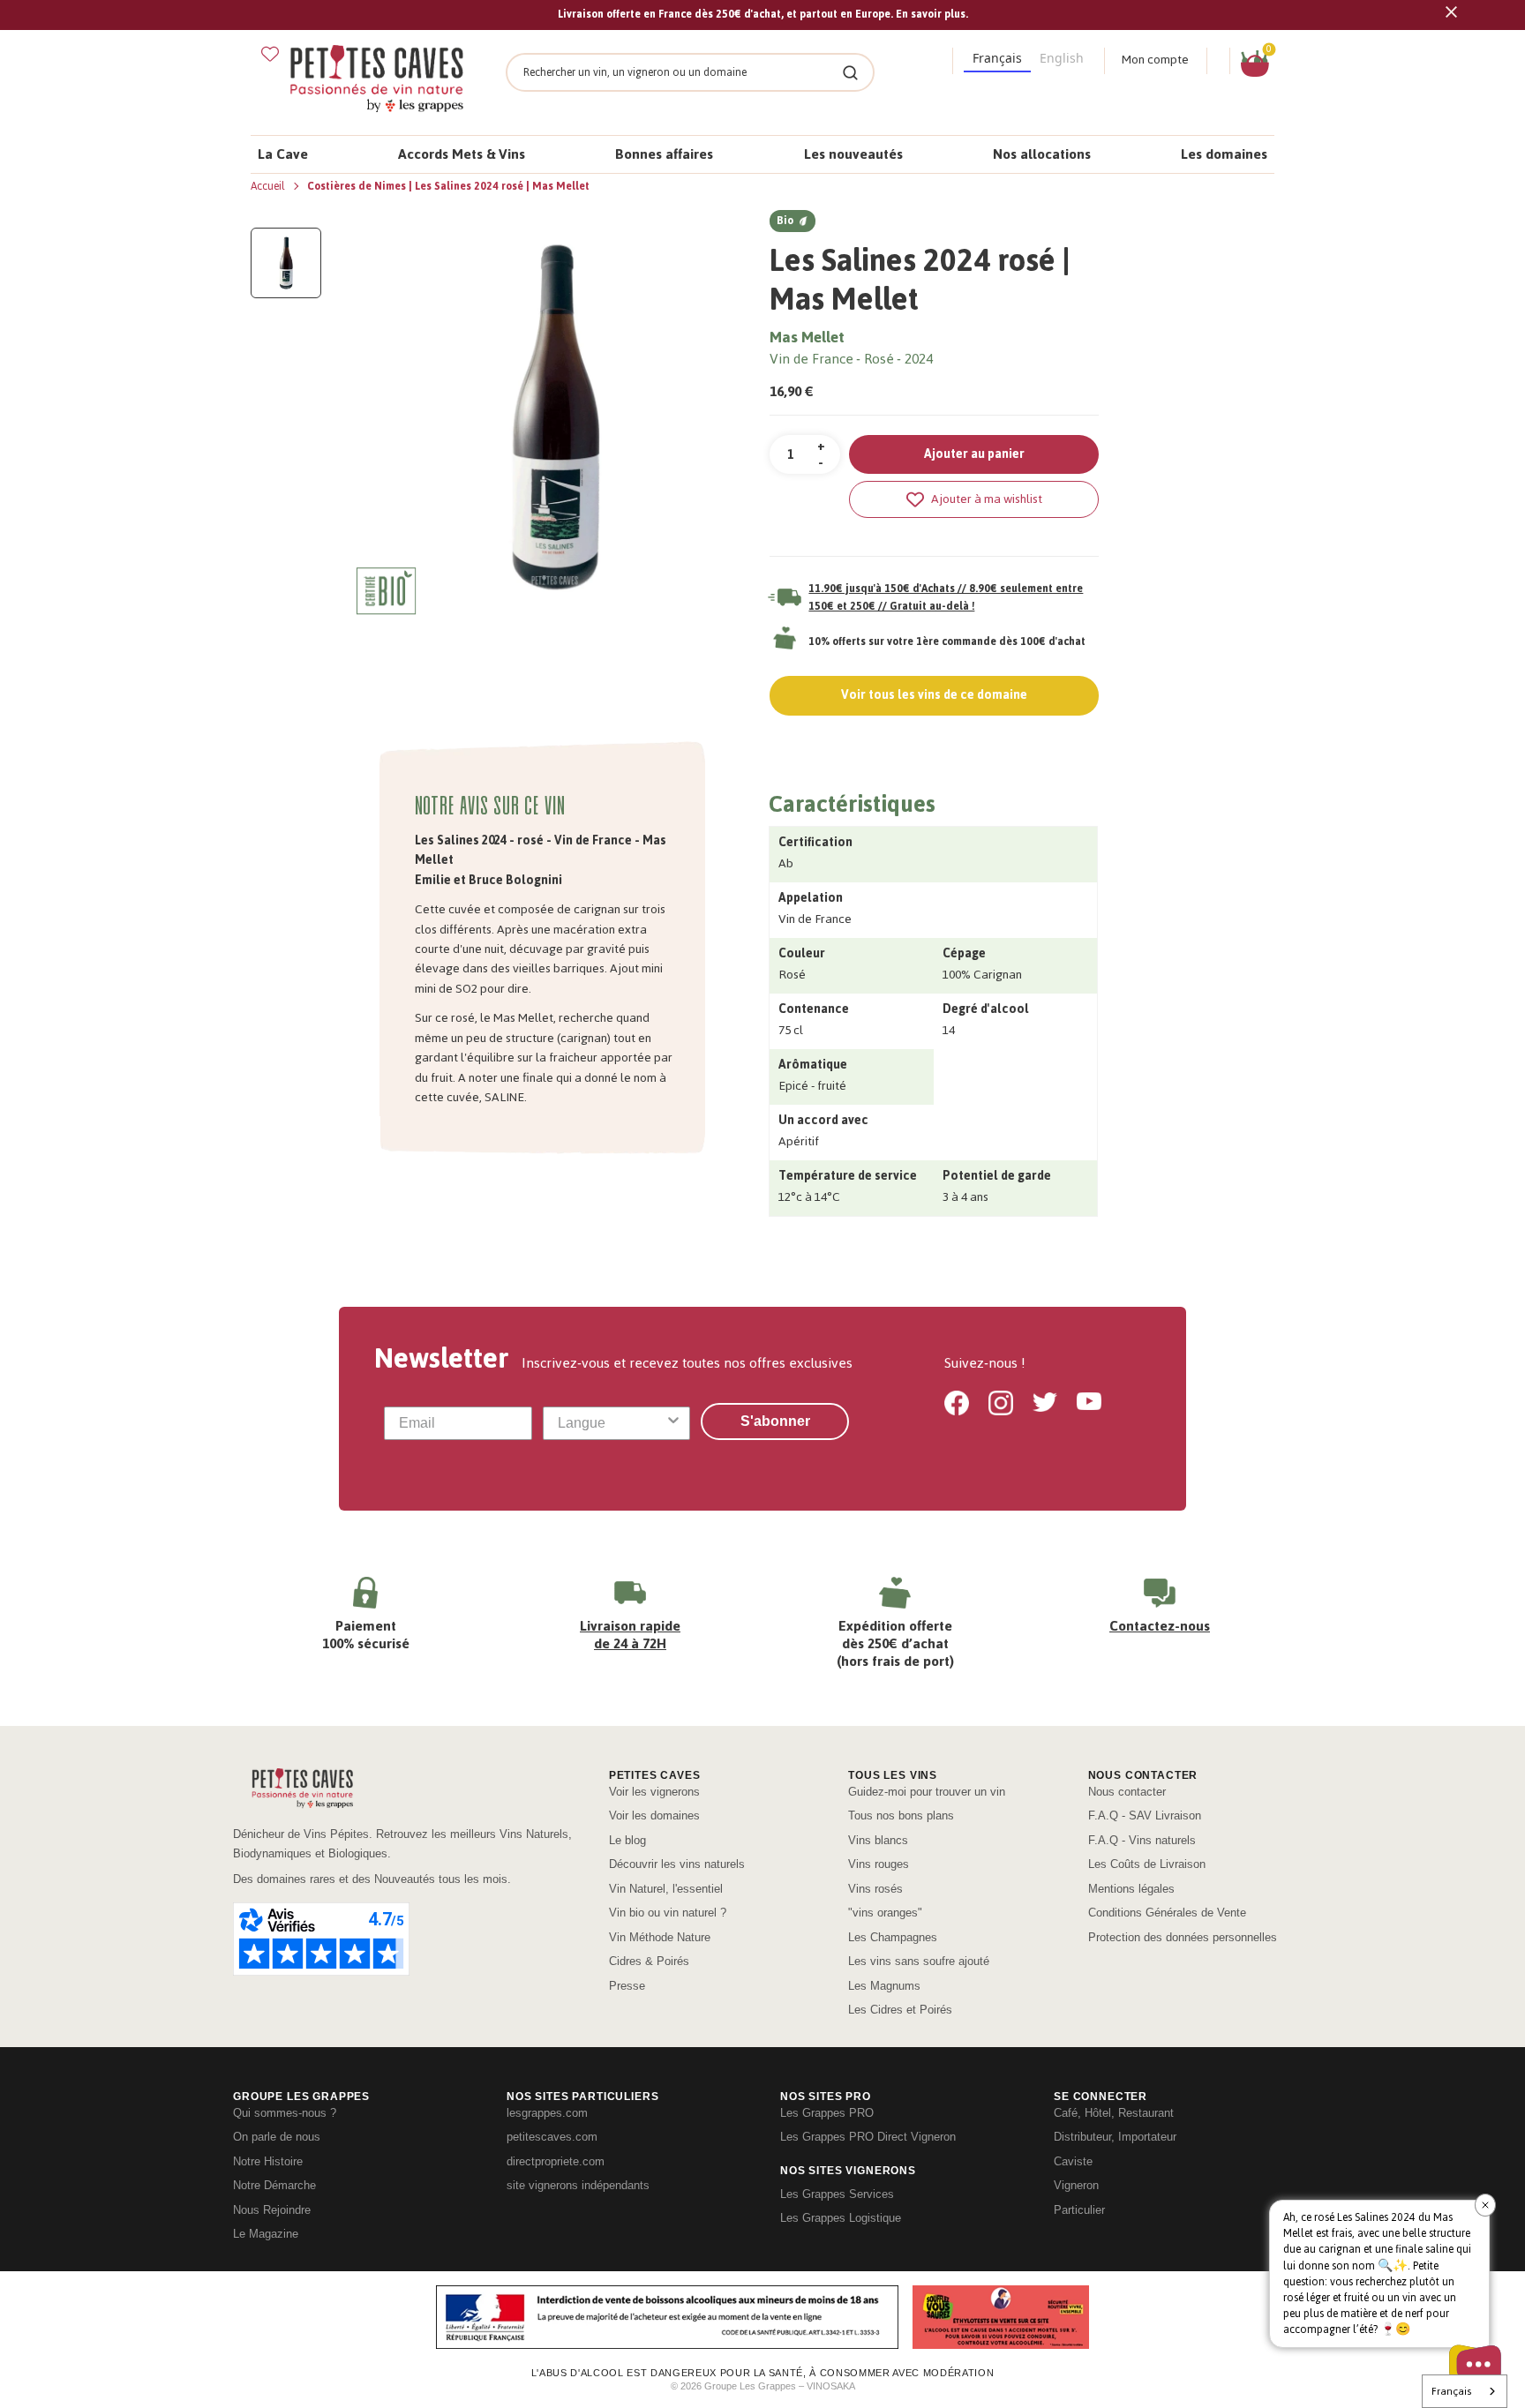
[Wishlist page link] (270, 54)
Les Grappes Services (837, 2194)
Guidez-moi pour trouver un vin (927, 1792)
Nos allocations (1042, 154)
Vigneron (1076, 2185)
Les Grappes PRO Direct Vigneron (868, 2137)
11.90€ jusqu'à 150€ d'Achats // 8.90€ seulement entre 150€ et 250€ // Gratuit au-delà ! (946, 597)
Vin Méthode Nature (660, 1937)
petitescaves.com (552, 2137)
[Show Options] (673, 1423)
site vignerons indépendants (578, 2185)
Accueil (269, 186)
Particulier (1079, 2210)
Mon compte (1155, 60)
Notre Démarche (274, 2185)
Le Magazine (266, 2234)
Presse (627, 1986)
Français (1451, 2391)
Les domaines (1224, 154)
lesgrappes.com (547, 2113)
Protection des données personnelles (1183, 1937)
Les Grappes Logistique (841, 2218)
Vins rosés (875, 1889)
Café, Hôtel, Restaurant (1114, 2113)
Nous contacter (1127, 1792)
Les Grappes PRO (827, 2113)
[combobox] (612, 1423)
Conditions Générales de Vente (1167, 1913)
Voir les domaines (654, 1815)
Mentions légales (1131, 1889)
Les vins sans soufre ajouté (919, 1961)
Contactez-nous (1160, 1626)
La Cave (283, 154)
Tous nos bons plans (901, 1815)
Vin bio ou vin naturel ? (668, 1913)
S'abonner (775, 1421)
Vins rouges (879, 1864)
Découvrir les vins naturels (677, 1864)
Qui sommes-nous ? (285, 2113)
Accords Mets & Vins (462, 154)
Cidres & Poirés (649, 1961)
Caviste (1073, 2161)
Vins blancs (878, 1840)
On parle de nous (277, 2137)
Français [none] (997, 58)
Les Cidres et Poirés (900, 2010)
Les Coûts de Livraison (1147, 1864)
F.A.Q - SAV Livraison (1145, 1815)
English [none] (1062, 58)
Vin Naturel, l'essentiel (666, 1889)
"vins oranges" (885, 1913)
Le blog (627, 1840)
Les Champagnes (893, 1937)
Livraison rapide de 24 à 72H (630, 1635)
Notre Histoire (268, 2161)
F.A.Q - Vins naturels (1142, 1840)
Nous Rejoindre (272, 2210)
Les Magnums (884, 1986)
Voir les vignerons (654, 1792)
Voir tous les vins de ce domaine (934, 695)
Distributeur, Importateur (1115, 2137)
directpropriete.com (556, 2161)
